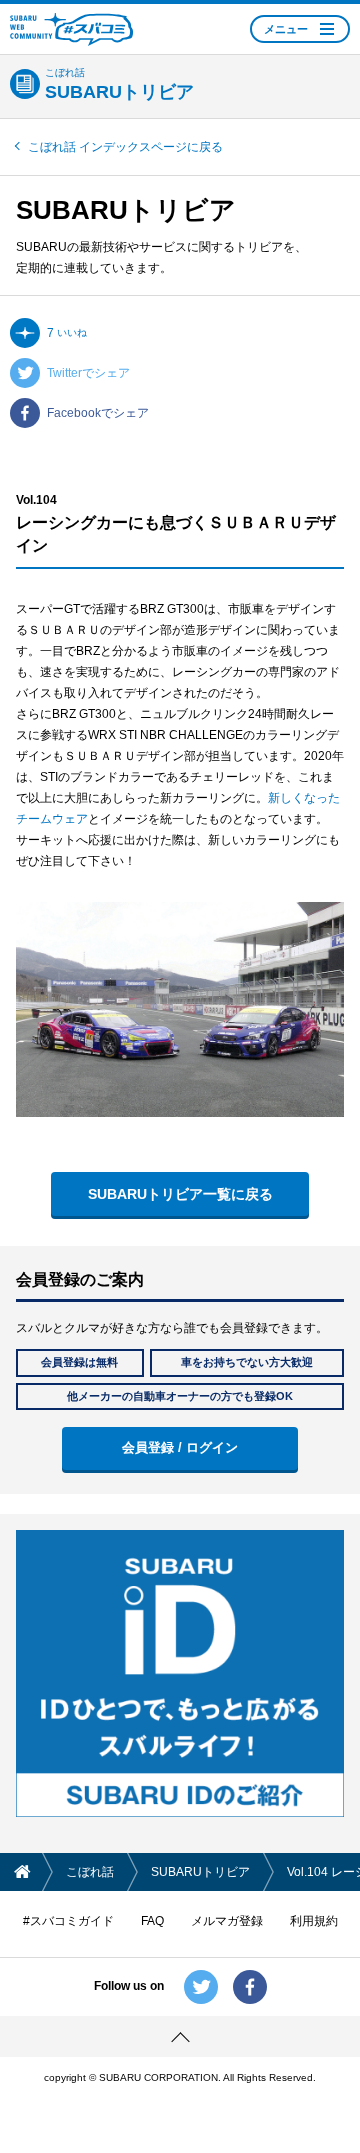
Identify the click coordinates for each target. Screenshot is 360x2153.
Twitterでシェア (88, 373)
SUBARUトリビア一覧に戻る (180, 1194)
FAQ (152, 1921)
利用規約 (314, 1921)
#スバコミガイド (68, 1921)
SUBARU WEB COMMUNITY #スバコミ (71, 29)
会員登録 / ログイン (180, 1447)
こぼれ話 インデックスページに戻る (125, 147)
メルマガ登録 (227, 1921)
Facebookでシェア (98, 413)
